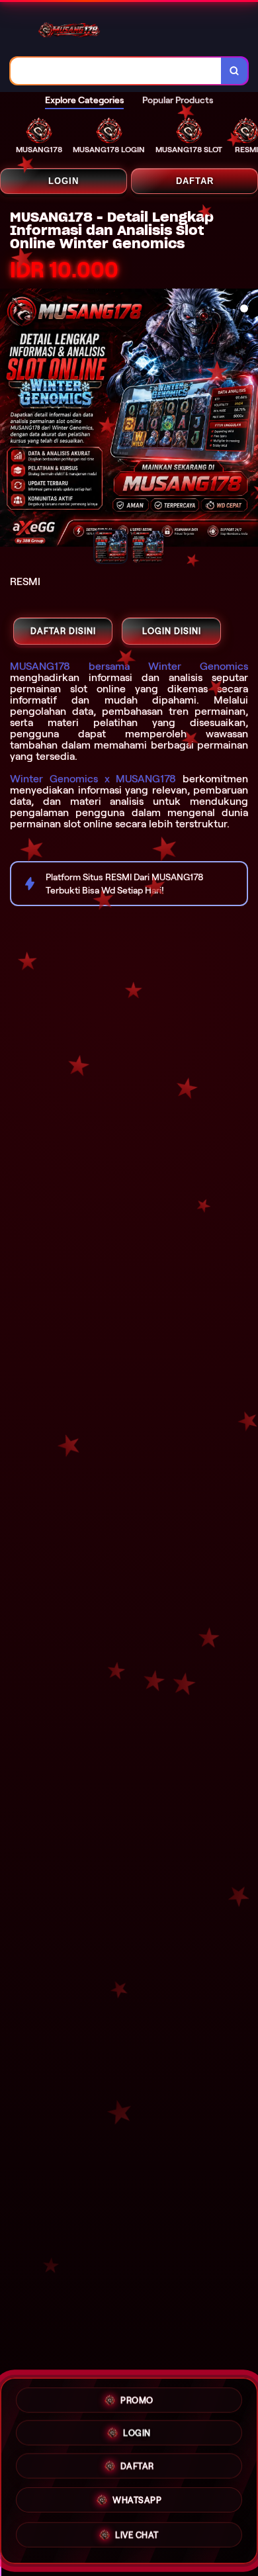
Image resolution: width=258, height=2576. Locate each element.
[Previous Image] (11, 420)
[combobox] (116, 71)
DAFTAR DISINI (63, 631)
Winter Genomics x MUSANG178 (93, 779)
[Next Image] (247, 420)
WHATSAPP (137, 2504)
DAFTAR (195, 181)
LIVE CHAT (137, 2537)
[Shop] (17, 17)
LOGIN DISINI (172, 631)
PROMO (137, 2401)
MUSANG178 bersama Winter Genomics (129, 666)
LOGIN (64, 181)
